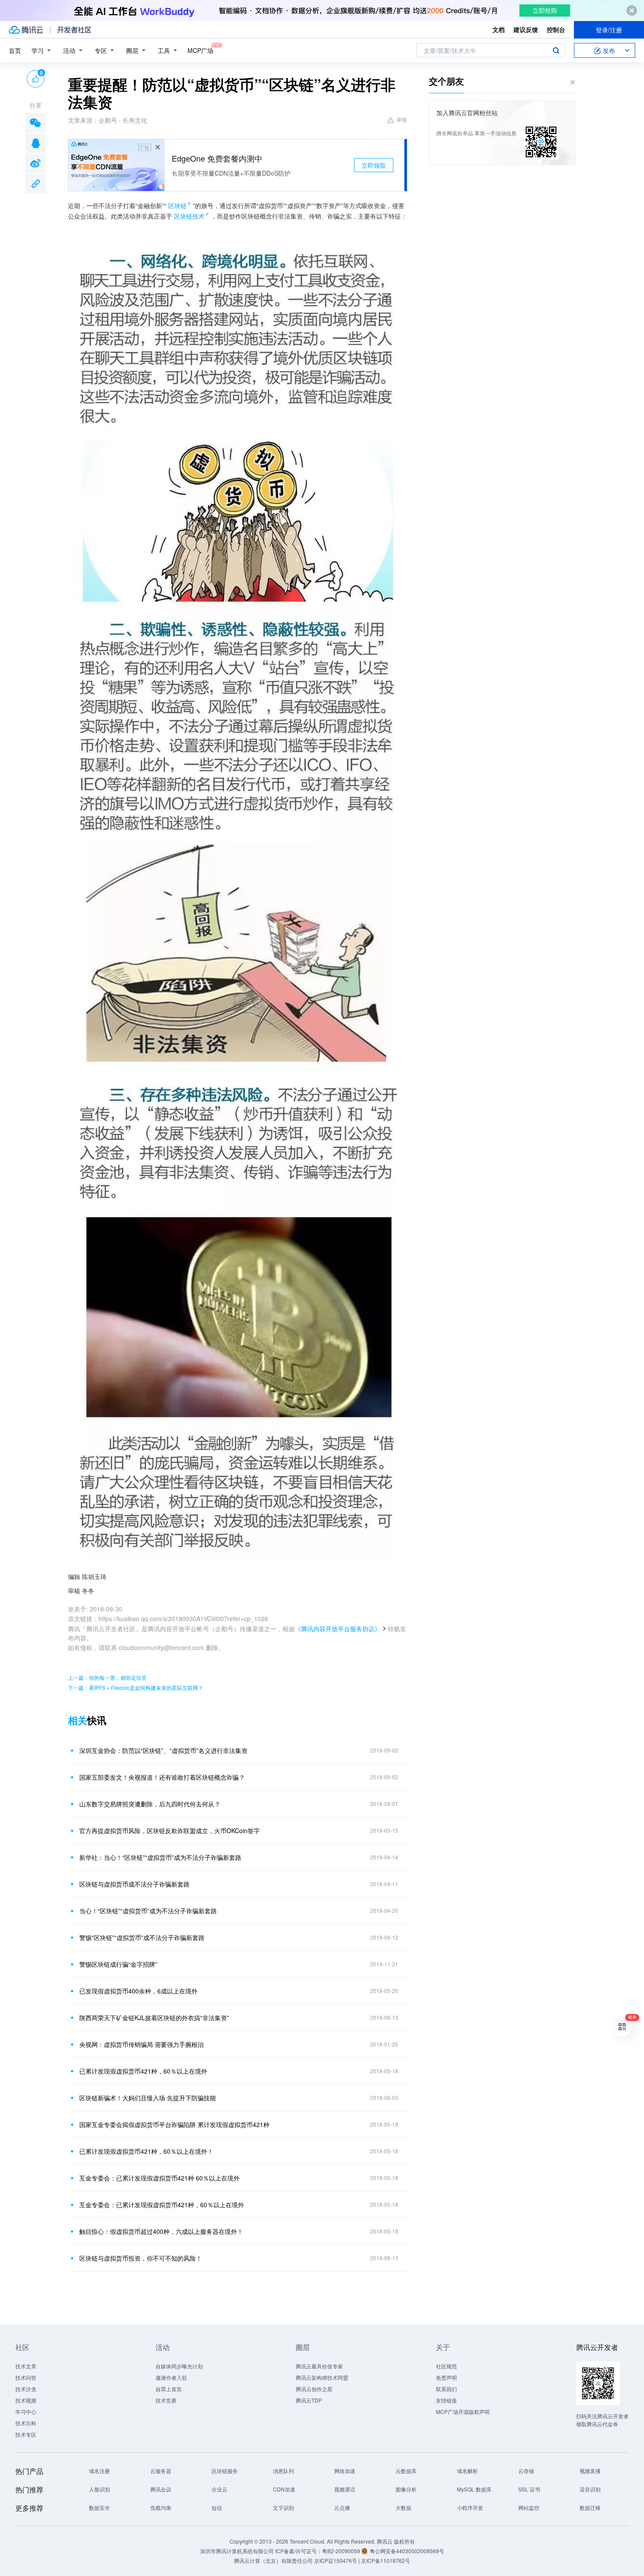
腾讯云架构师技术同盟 (322, 2377)
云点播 (342, 2507)
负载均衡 (161, 2507)
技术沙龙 (26, 2389)
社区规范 (446, 2366)
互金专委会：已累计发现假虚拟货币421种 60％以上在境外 (159, 2178)
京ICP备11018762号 (386, 2560)
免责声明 (446, 2377)
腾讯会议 (161, 2489)
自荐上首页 (169, 2389)
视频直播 (590, 2471)
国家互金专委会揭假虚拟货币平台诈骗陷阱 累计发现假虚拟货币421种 (174, 2124)
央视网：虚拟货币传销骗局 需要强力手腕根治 (142, 2044)
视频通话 (345, 2489)
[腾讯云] (26, 30)
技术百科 (26, 2423)
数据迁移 (590, 2507)
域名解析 (467, 2471)
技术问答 (26, 2377)
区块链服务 (225, 2471)
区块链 (177, 205)
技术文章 (26, 2366)
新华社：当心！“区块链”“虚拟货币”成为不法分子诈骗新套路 (160, 1857)
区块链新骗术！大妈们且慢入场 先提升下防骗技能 (148, 2098)
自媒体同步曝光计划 (179, 2366)
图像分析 (406, 2489)
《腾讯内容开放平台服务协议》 (338, 1629)
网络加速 (345, 2471)
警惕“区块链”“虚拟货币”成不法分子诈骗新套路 (142, 1937)
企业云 (219, 2489)
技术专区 (26, 2434)
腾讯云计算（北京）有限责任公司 (273, 2560)
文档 (499, 29)
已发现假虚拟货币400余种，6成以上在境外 (138, 1991)
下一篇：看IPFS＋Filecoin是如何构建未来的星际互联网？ (136, 1687)
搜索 (556, 50)
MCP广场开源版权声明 (463, 2412)
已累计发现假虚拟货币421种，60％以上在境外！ (146, 2151)
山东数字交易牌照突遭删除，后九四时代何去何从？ (150, 1804)
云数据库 (406, 2471)
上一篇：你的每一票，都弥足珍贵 (107, 1677)
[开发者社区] (74, 30)
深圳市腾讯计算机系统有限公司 (237, 2551)
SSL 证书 (529, 2489)
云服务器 (161, 2471)
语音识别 (590, 2489)
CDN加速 (284, 2489)
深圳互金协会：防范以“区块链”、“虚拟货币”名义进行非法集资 (163, 1750)
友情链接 (446, 2400)
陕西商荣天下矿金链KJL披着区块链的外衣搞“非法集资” (154, 2018)
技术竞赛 (166, 2400)
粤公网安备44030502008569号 (407, 2551)
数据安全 (99, 2507)
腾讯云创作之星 (314, 2389)
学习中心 (26, 2412)
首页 (15, 50)
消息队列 (283, 2471)
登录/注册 (609, 30)
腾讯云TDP (309, 2400)
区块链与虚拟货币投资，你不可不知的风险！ (141, 2258)
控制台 (556, 29)
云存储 (526, 2471)
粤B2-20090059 (342, 2551)
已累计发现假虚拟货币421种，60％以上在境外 (143, 2071)
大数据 (403, 2507)
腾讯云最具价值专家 (319, 2366)
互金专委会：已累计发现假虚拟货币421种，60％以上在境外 (162, 2205)
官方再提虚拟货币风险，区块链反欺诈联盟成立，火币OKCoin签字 (170, 1830)
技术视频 (26, 2400)
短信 (217, 2507)
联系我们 (446, 2389)
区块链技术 (189, 216)
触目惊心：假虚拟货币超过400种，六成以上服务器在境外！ (161, 2231)
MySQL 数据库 (474, 2489)
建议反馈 (526, 29)
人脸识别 (99, 2489)
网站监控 (529, 2507)
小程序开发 (470, 2507)
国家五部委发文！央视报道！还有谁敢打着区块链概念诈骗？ (162, 1777)
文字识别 (283, 2507)
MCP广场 (200, 50)
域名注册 (99, 2471)
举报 (402, 119)
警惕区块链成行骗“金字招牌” (118, 1964)
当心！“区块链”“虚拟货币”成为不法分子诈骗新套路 (148, 1911)
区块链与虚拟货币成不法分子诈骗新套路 (134, 1884)
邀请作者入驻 (171, 2377)
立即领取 (374, 165)
